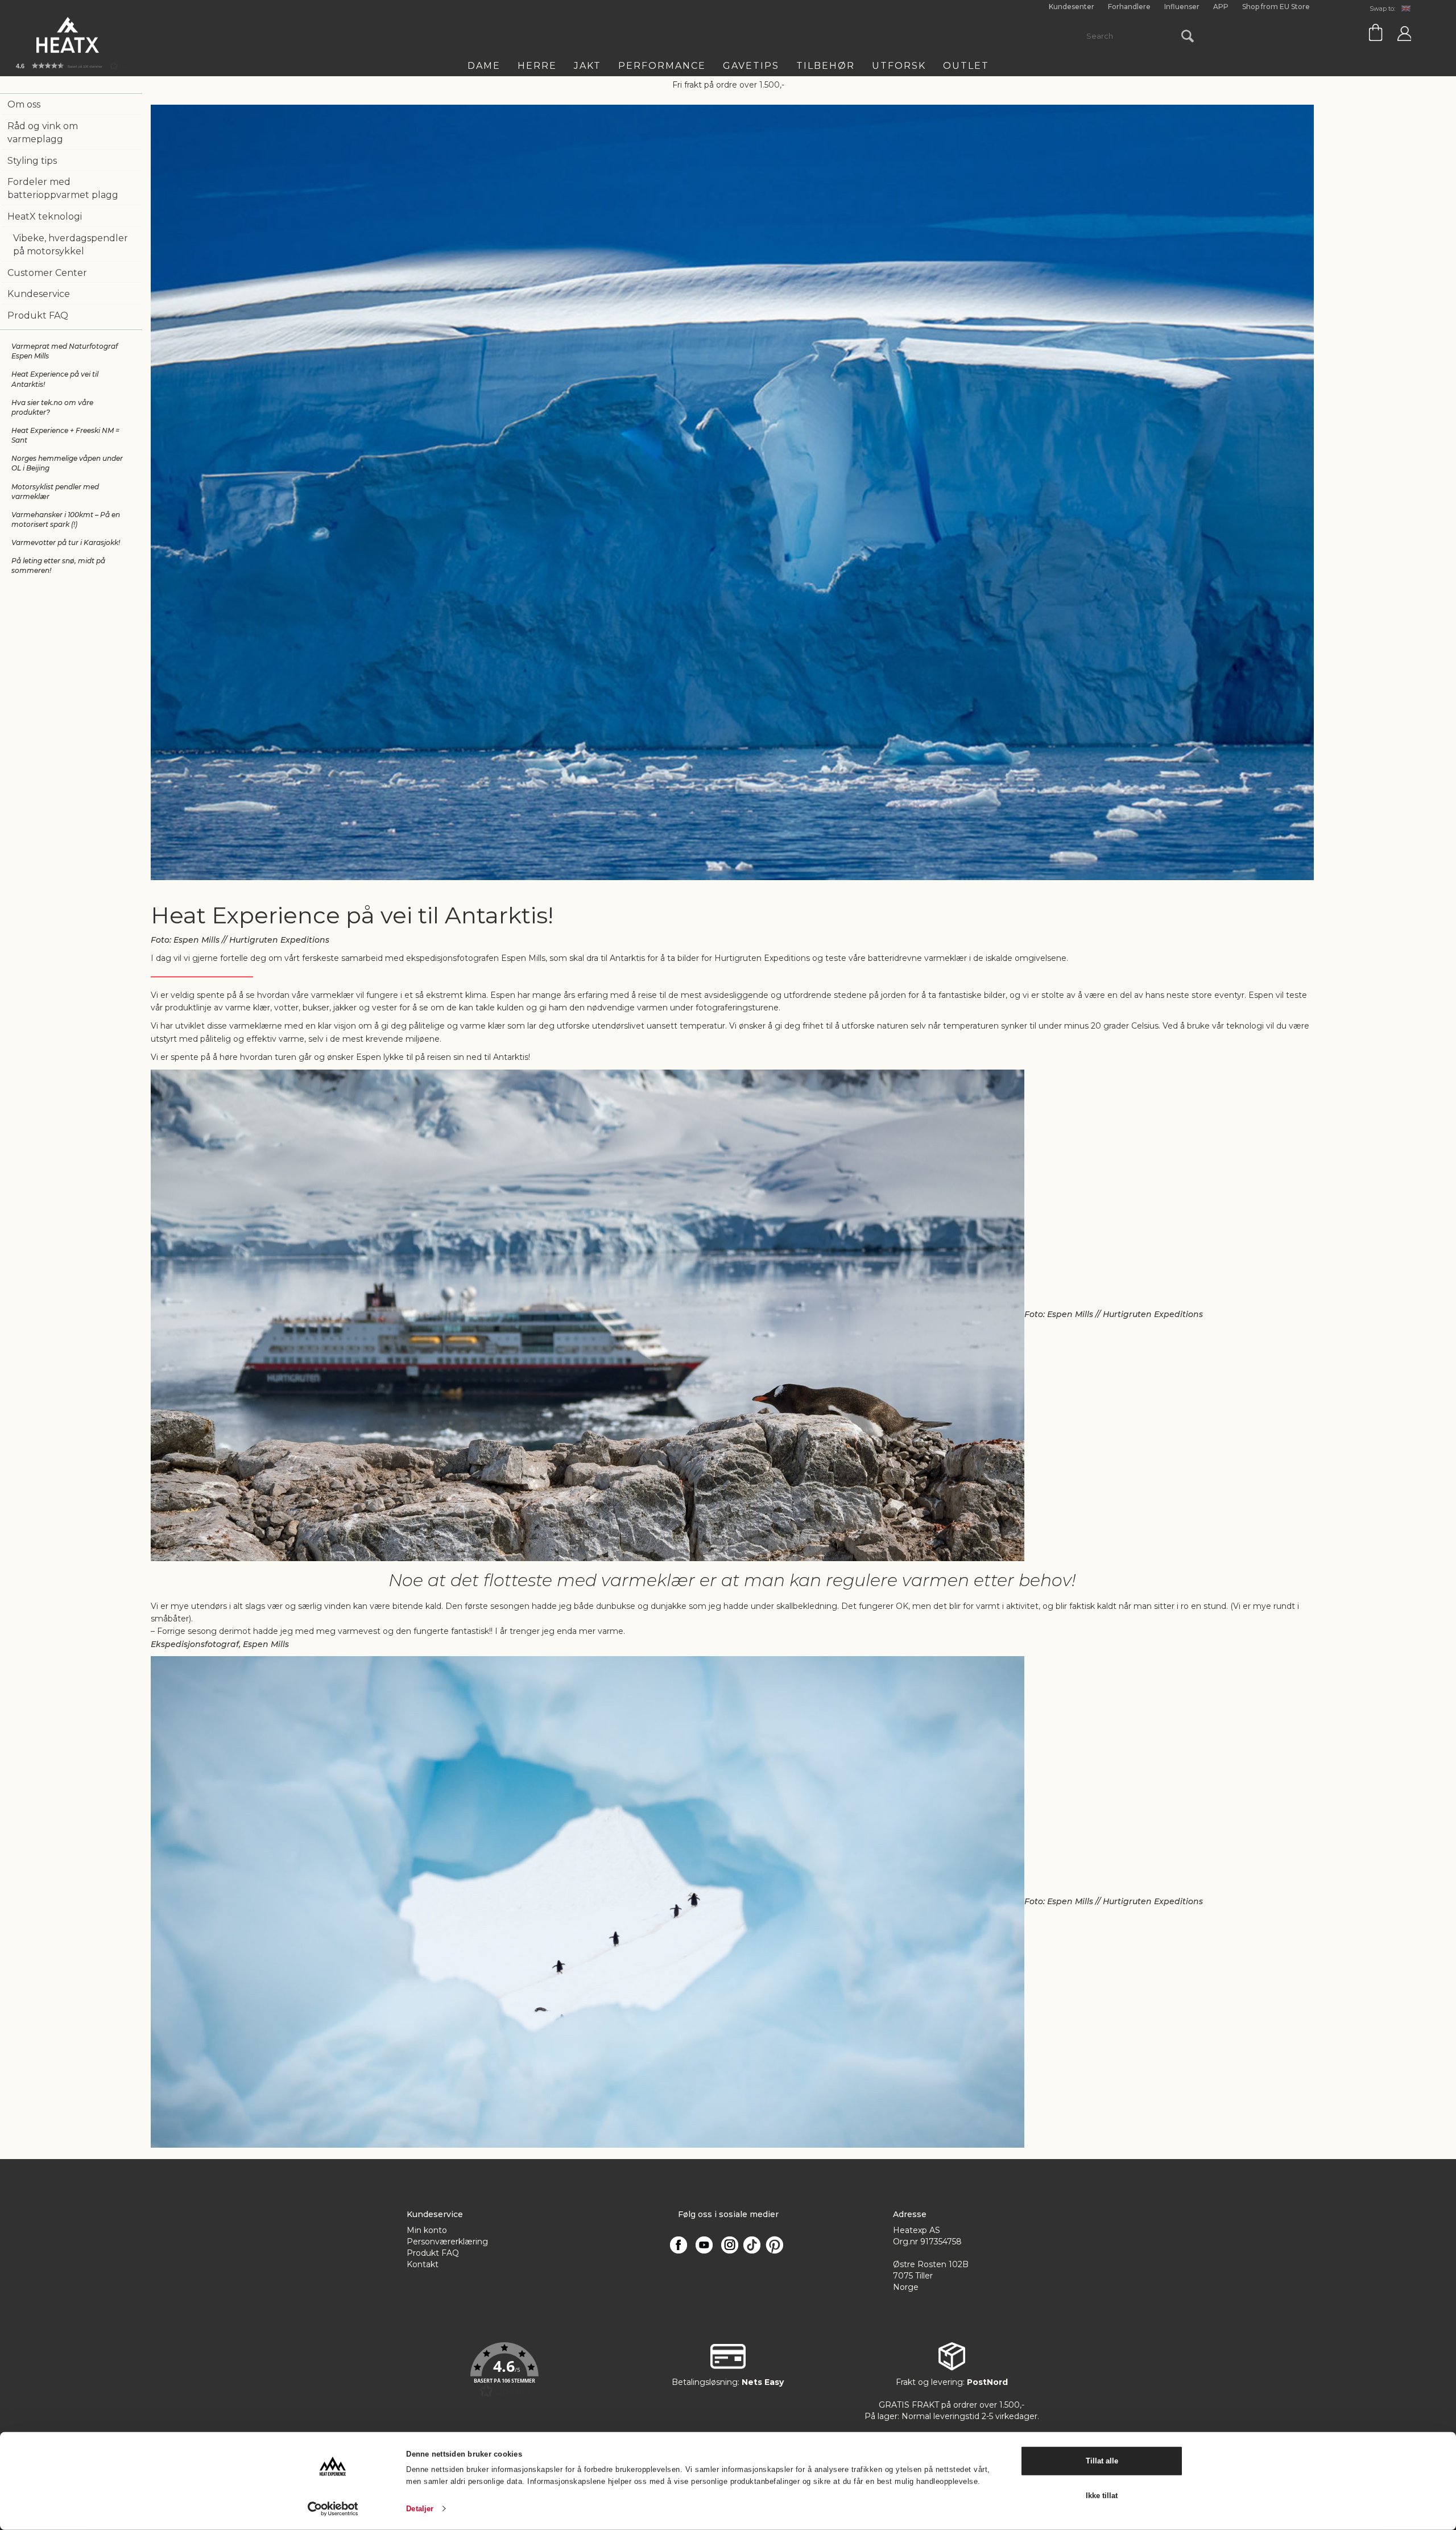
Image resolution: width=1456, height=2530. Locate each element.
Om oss (24, 104)
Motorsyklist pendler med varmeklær (55, 492)
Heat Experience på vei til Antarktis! (55, 379)
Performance (662, 66)
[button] (504, 2371)
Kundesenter (1072, 7)
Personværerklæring (447, 2242)
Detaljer (420, 2509)
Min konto (427, 2230)
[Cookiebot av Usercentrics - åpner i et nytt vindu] (333, 2509)
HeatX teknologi (45, 216)
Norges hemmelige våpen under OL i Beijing (67, 463)
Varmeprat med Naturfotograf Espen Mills (65, 351)
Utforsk (899, 66)
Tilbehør (826, 66)
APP (1221, 7)
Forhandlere (1129, 7)
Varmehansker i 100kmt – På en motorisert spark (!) (66, 519)
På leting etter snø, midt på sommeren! (58, 566)
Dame (484, 66)
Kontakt (423, 2264)
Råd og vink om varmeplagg (43, 133)
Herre (537, 66)
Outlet (966, 66)
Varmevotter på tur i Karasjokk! (66, 542)
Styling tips (32, 161)
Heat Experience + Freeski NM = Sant (65, 435)
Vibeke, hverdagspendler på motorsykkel (71, 245)
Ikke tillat (1102, 2495)
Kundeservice (39, 294)
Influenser (1182, 7)
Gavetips (751, 66)
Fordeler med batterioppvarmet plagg (63, 188)
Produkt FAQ (38, 315)
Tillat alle (1102, 2461)
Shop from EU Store (1276, 7)
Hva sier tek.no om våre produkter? (52, 407)
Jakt (588, 66)
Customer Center (47, 273)
